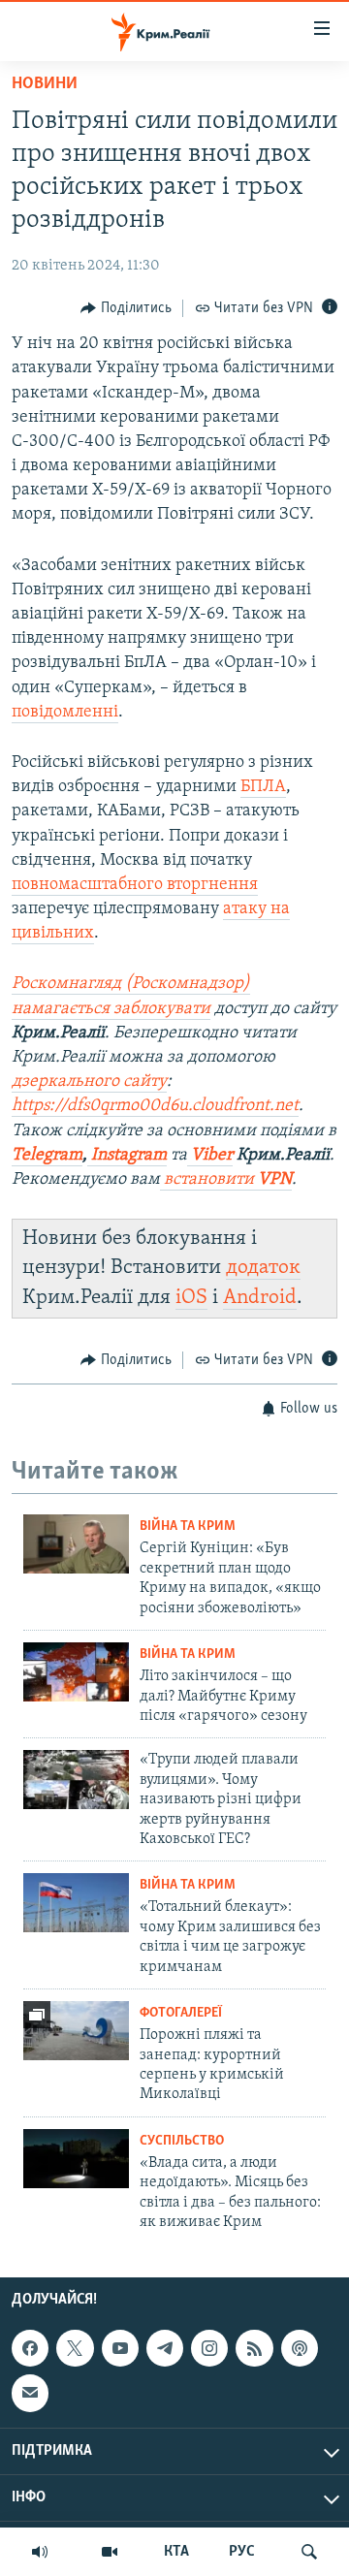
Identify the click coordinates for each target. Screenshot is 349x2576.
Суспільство (182, 2141)
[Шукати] (309, 2552)
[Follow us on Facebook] (30, 2348)
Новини (45, 84)
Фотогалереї (181, 2013)
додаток (263, 1268)
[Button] (126, 308)
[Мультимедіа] (110, 2552)
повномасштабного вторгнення (135, 885)
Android (260, 1298)
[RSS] (254, 2348)
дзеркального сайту (89, 1082)
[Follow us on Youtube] (120, 2348)
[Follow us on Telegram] (165, 2348)
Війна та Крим (188, 1527)
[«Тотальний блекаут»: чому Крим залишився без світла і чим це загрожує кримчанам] (76, 1903)
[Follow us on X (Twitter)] (75, 2348)
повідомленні (65, 713)
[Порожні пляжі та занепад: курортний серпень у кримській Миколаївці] (76, 2031)
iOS (191, 1298)
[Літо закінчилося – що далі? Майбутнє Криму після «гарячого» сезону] (76, 1672)
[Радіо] (40, 2552)
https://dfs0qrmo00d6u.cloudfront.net (155, 1106)
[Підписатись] (30, 2393)
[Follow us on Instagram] (209, 2348)
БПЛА (263, 787)
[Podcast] (300, 2348)
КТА (176, 2552)
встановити (226, 1180)
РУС (242, 2552)
